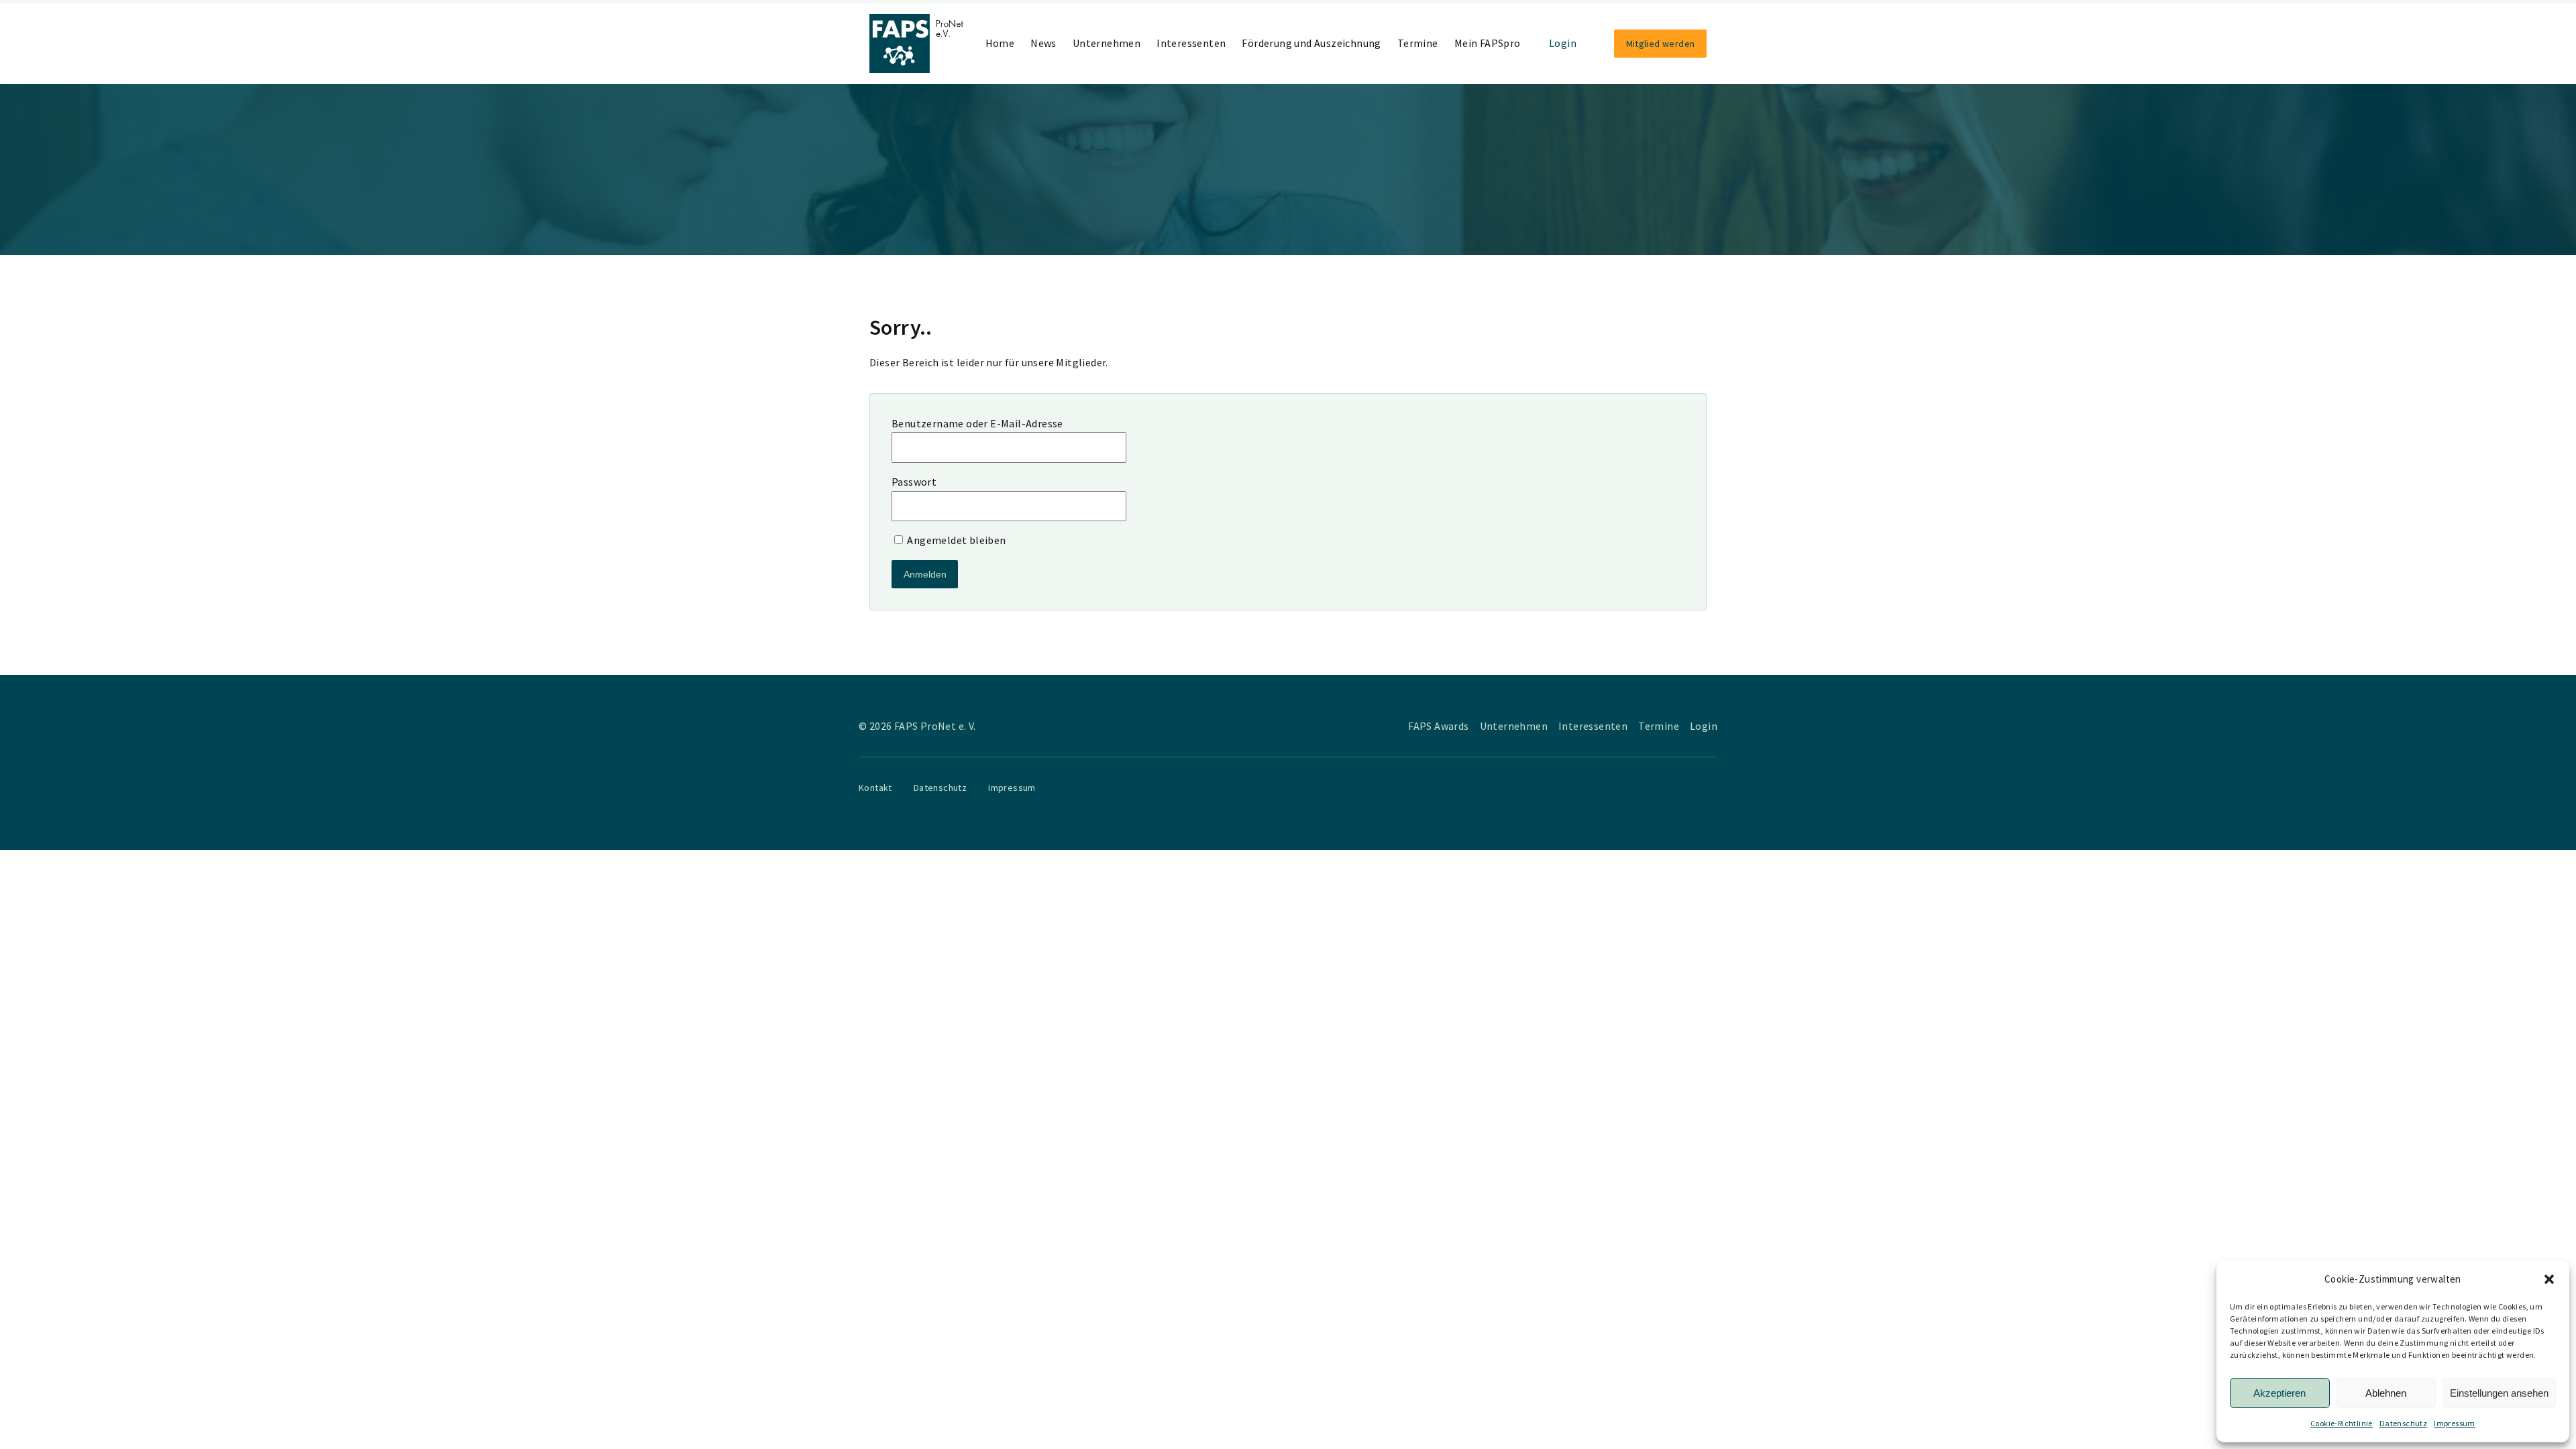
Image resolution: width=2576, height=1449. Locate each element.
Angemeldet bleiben (956, 540)
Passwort (914, 482)
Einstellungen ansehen (2499, 1393)
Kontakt (875, 788)
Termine (1418, 43)
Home (1000, 43)
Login (1563, 43)
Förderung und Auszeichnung (1311, 43)
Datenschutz (2403, 1423)
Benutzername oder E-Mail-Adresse (977, 423)
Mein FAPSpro (1488, 43)
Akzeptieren (2279, 1393)
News (1043, 43)
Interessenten (1191, 43)
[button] (2549, 1279)
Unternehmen (1107, 43)
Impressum (2455, 1423)
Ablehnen (2386, 1393)
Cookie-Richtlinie (2342, 1423)
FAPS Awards (1438, 726)
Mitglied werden (1661, 44)
